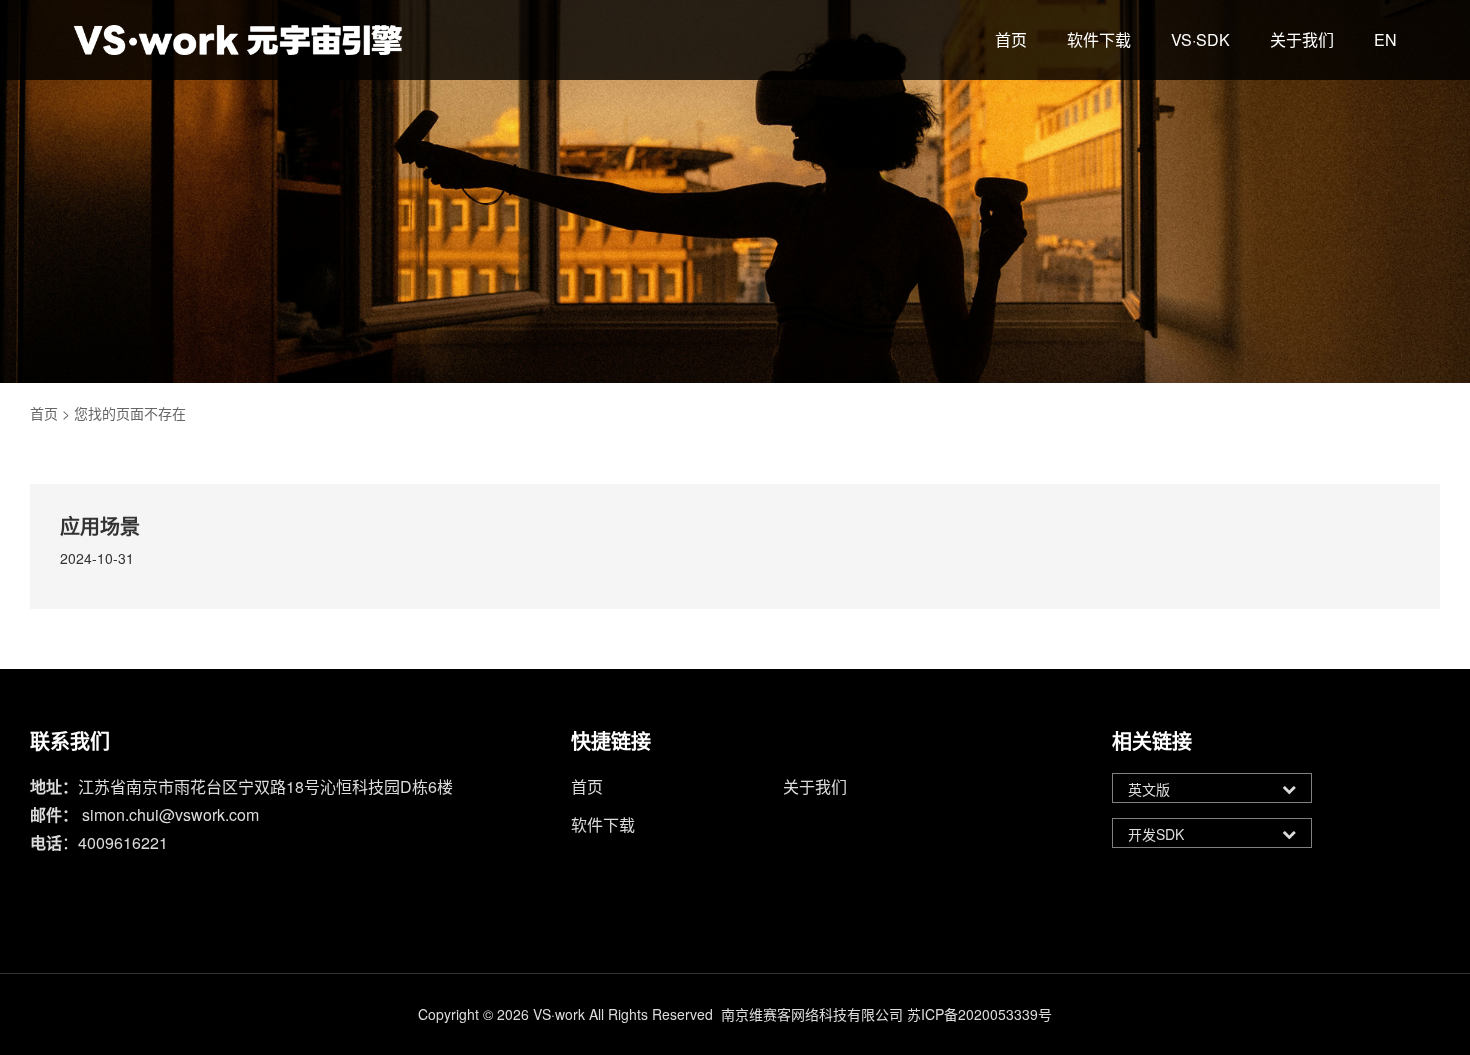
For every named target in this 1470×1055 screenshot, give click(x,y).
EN (1385, 39)
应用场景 (100, 525)
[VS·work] (238, 40)
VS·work (559, 1014)
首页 (1011, 39)
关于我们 (1302, 39)
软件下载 (1099, 39)
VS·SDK (1200, 39)
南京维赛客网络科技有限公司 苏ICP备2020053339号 (886, 1014)
